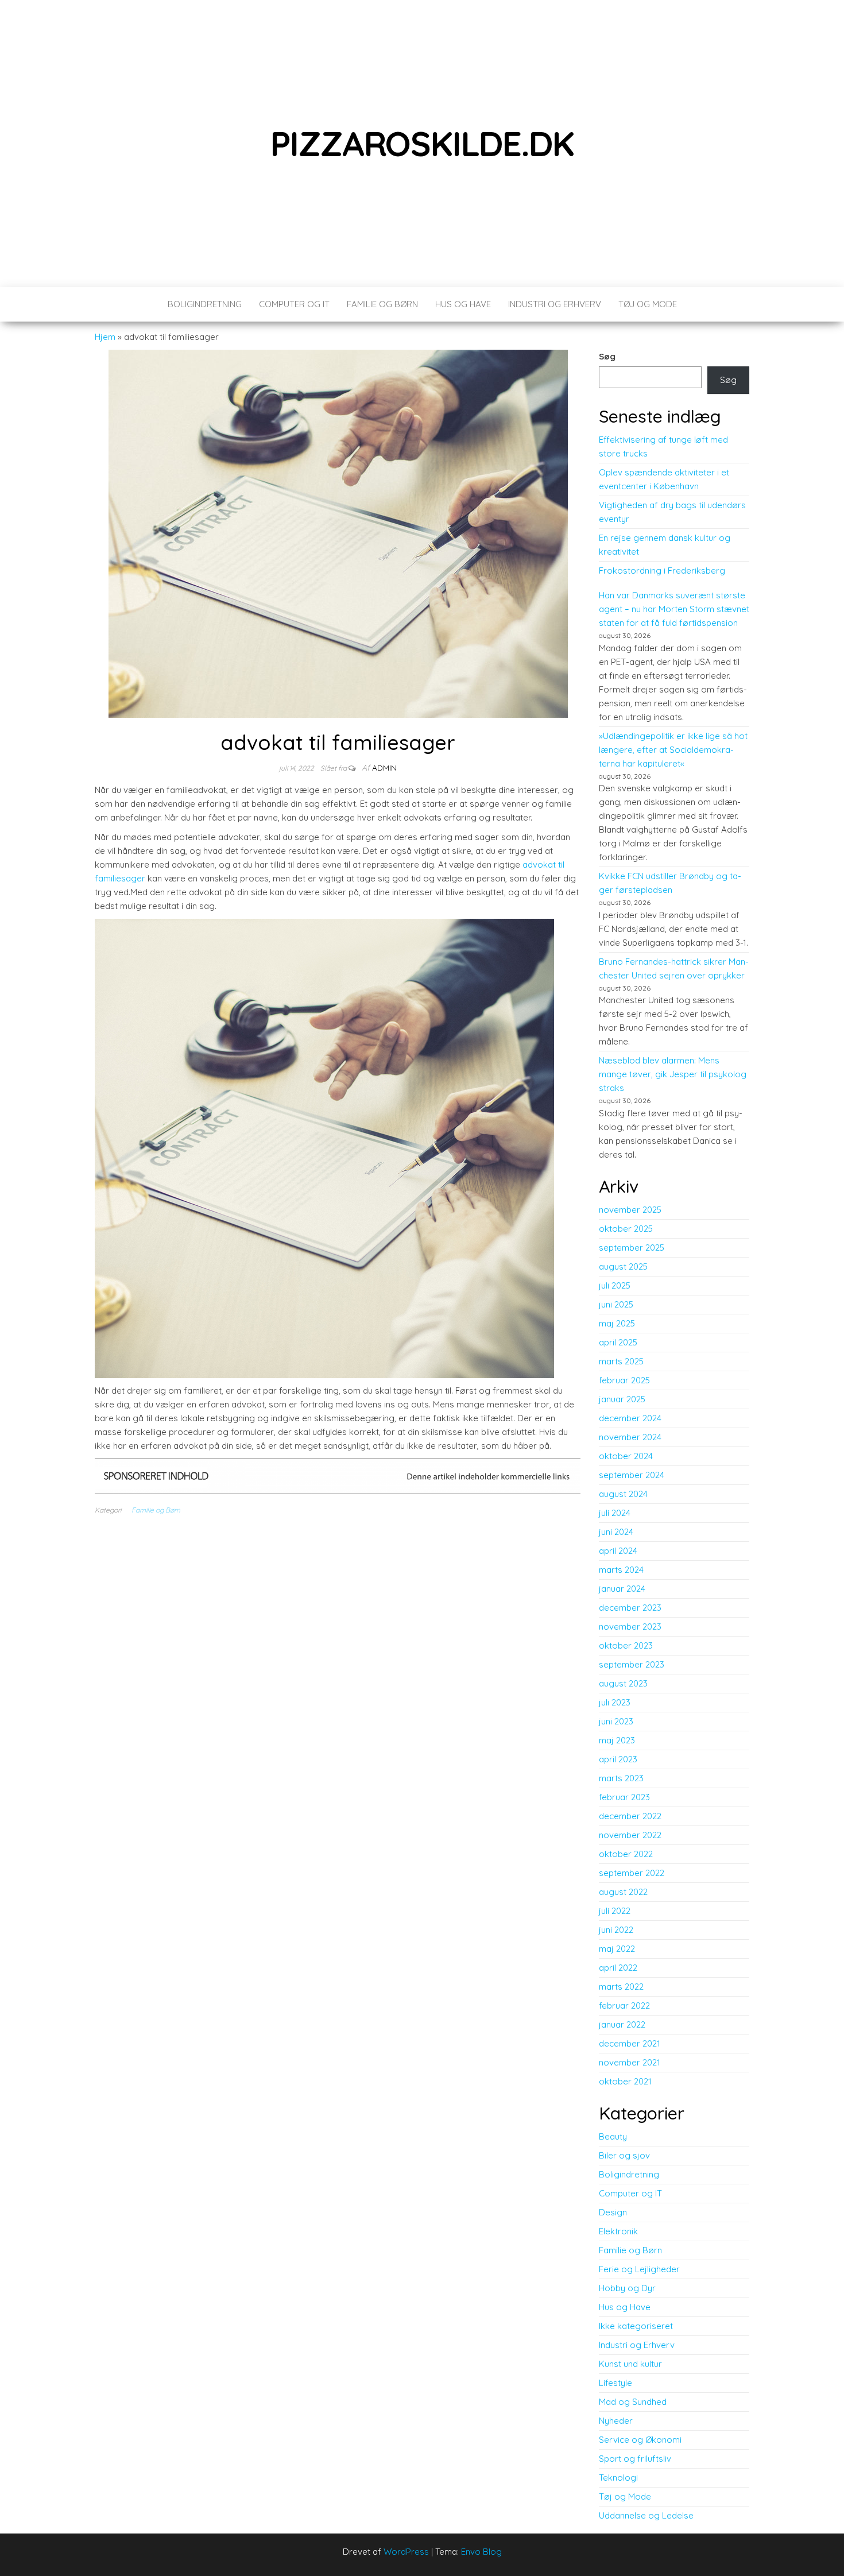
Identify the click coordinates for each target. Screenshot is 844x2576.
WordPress (406, 2552)
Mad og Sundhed (633, 2402)
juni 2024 (616, 1532)
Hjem (105, 337)
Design (613, 2212)
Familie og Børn (382, 304)
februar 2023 (624, 1797)
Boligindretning (205, 304)
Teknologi (618, 2478)
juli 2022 (615, 1911)
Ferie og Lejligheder (639, 2269)
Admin (384, 768)
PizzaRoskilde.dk (422, 143)
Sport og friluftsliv (635, 2459)
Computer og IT (294, 304)
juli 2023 (615, 1702)
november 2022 (630, 1835)
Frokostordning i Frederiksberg (662, 570)
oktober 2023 (626, 1645)
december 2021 (630, 2043)
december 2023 (630, 1608)
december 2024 (630, 1418)
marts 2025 (621, 1361)
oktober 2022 (626, 1854)
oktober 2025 (626, 1229)
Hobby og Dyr (627, 2288)
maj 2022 (617, 1949)
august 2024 (623, 1494)
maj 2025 (617, 1323)
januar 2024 (622, 1589)
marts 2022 (621, 1987)
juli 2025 (615, 1285)
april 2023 (618, 1759)
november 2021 (630, 2062)
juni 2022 (616, 1930)
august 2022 (623, 1892)
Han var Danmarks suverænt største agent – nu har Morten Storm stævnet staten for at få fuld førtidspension (674, 609)
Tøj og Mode (648, 304)
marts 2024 (621, 1570)
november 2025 (630, 1210)
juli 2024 (615, 1513)
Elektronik (618, 2231)
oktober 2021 (625, 2081)
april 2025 (618, 1342)
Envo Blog (481, 2552)
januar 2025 (622, 1399)
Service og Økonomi (640, 2440)
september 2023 (632, 1664)
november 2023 (630, 1627)
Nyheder (616, 2421)
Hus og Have (463, 304)
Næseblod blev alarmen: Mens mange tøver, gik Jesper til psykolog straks (673, 1074)
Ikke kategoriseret (636, 2326)
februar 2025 (624, 1380)
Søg (607, 356)
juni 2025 (616, 1304)
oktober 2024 (626, 1456)
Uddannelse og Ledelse (646, 2515)
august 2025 (623, 1266)
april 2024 (618, 1551)
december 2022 (630, 1816)
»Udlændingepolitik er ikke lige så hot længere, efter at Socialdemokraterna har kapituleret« (673, 750)
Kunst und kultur (630, 2364)
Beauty (613, 2136)
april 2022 (618, 1968)
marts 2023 (621, 1778)
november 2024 (630, 1437)
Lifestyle (615, 2383)
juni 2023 (616, 1721)
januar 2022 (622, 2024)
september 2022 (632, 1873)
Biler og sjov (624, 2155)
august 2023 (623, 1683)
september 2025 (632, 1248)
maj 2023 (617, 1740)
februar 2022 (624, 2006)
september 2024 (632, 1475)
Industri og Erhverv (555, 304)
